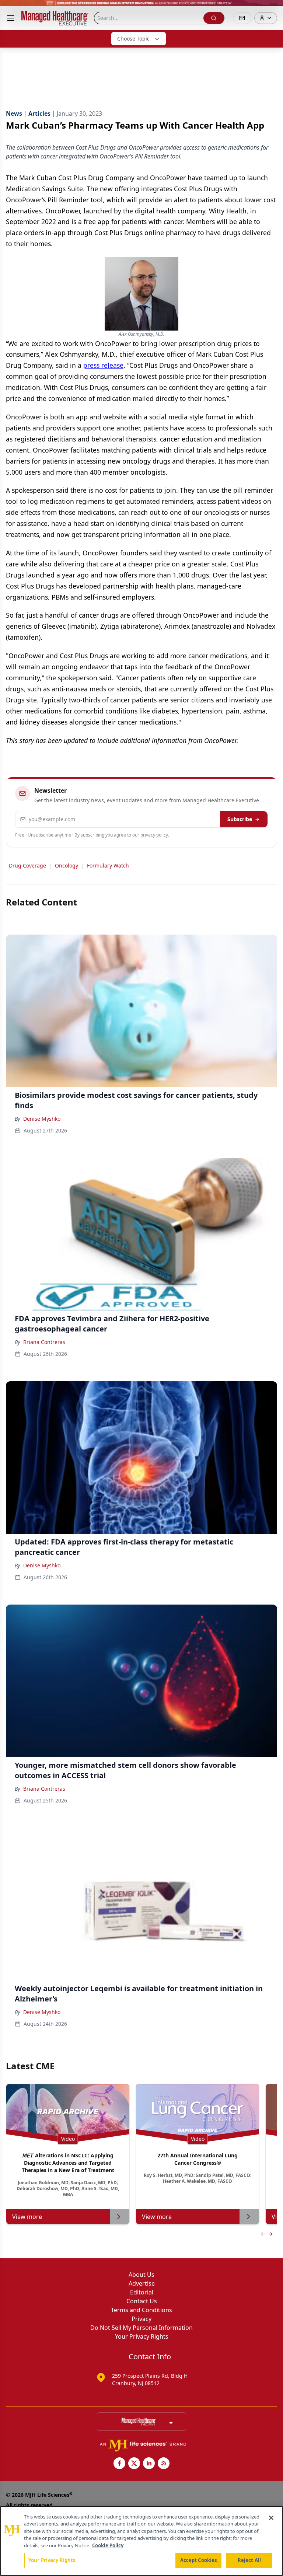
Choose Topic (133, 39)
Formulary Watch (108, 865)
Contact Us (142, 2301)
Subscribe (240, 819)
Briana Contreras (44, 1342)
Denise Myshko (42, 1119)
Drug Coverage (27, 865)
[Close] (271, 2518)
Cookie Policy (108, 2545)
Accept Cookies (199, 2560)
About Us (141, 2275)
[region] (141, 2541)
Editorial (142, 2292)
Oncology (67, 865)
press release (103, 365)
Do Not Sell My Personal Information (141, 2328)
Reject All (249, 2560)
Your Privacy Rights (142, 2336)
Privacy (141, 2319)
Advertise (142, 2283)
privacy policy (154, 835)
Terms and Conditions (141, 2310)
